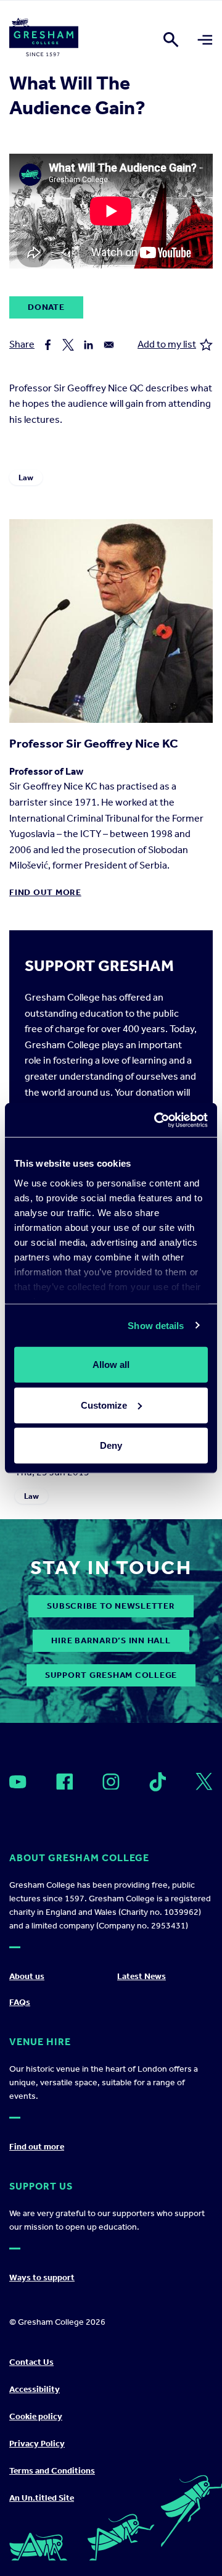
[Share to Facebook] (48, 345)
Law (26, 477)
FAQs (20, 2002)
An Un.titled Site (42, 2498)
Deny (111, 1445)
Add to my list (167, 344)
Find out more (45, 892)
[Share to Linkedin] (88, 345)
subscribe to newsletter (111, 1606)
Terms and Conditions (52, 2471)
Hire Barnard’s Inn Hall (111, 1640)
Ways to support (42, 2278)
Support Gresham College (111, 1675)
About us (27, 1976)
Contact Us (31, 2362)
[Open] (18, 1782)
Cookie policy (36, 2416)
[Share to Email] (109, 345)
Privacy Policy (37, 2444)
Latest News (142, 1976)
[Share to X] (68, 345)
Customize (104, 1405)
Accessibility (35, 2389)
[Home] (44, 40)
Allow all (111, 1365)
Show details (156, 1325)
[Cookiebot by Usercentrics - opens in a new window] (157, 1120)
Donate (46, 307)
